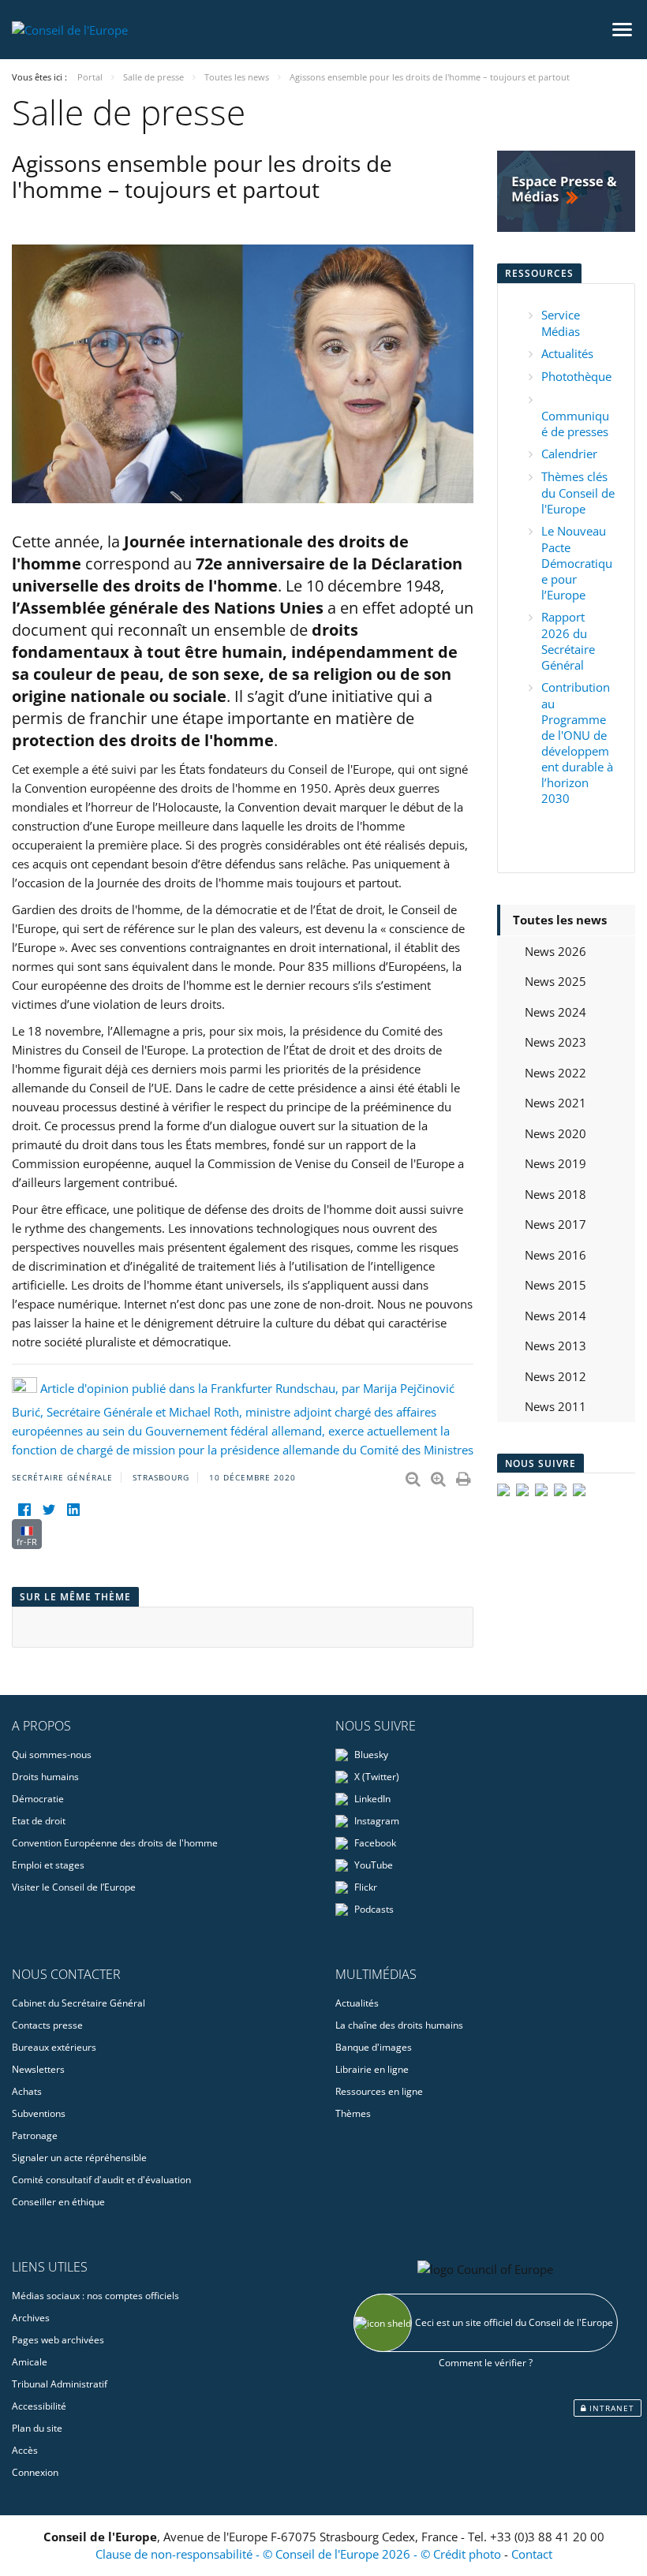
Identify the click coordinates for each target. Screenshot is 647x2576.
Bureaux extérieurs (54, 2047)
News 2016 (555, 1255)
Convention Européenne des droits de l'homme (115, 1843)
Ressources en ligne (379, 2091)
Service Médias (561, 323)
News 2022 (555, 1073)
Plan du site (37, 2428)
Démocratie (38, 1799)
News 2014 (555, 1316)
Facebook (374, 1843)
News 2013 (555, 1346)
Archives (31, 2318)
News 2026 (555, 951)
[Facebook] (24, 1509)
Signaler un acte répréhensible (79, 2158)
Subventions (39, 2113)
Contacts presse (47, 2025)
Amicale (30, 2362)
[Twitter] (49, 1509)
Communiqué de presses (575, 424)
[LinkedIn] (73, 1509)
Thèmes (353, 2113)
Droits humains (45, 1777)
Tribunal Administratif (60, 2384)
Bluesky (370, 1755)
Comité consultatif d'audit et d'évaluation (101, 2180)
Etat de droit (39, 1821)
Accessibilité (39, 2406)
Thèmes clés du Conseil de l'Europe (578, 493)
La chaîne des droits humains (399, 2025)
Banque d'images (374, 2047)
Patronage (35, 2135)
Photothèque (576, 376)
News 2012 (555, 1376)
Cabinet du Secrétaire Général (79, 2003)
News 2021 (555, 1103)
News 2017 (555, 1224)
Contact (532, 2554)
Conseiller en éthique (58, 2202)
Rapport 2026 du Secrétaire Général (568, 641)
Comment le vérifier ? (486, 2363)
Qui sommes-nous (52, 1755)
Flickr (365, 1887)
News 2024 (555, 1012)
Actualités (567, 353)
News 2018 (555, 1194)
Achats (27, 2091)
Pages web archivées (58, 2340)
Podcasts (373, 1909)
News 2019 (555, 1163)
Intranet (610, 2408)
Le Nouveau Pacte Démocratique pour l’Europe (577, 563)
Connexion (35, 2472)
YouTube (372, 1865)
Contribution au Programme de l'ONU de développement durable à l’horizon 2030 (577, 743)
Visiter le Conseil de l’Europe (74, 1887)
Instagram (376, 1821)
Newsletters (38, 2069)
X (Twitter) (376, 1777)
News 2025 (555, 981)
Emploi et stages (48, 1865)
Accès (25, 2450)
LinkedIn (371, 1799)
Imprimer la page (465, 1476)
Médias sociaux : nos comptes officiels (95, 2296)
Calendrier (569, 454)
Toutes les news (560, 920)
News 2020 (555, 1133)
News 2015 (555, 1285)
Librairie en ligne (372, 2069)
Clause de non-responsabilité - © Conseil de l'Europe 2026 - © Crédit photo (300, 2554)
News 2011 (555, 1406)
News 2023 (555, 1042)
